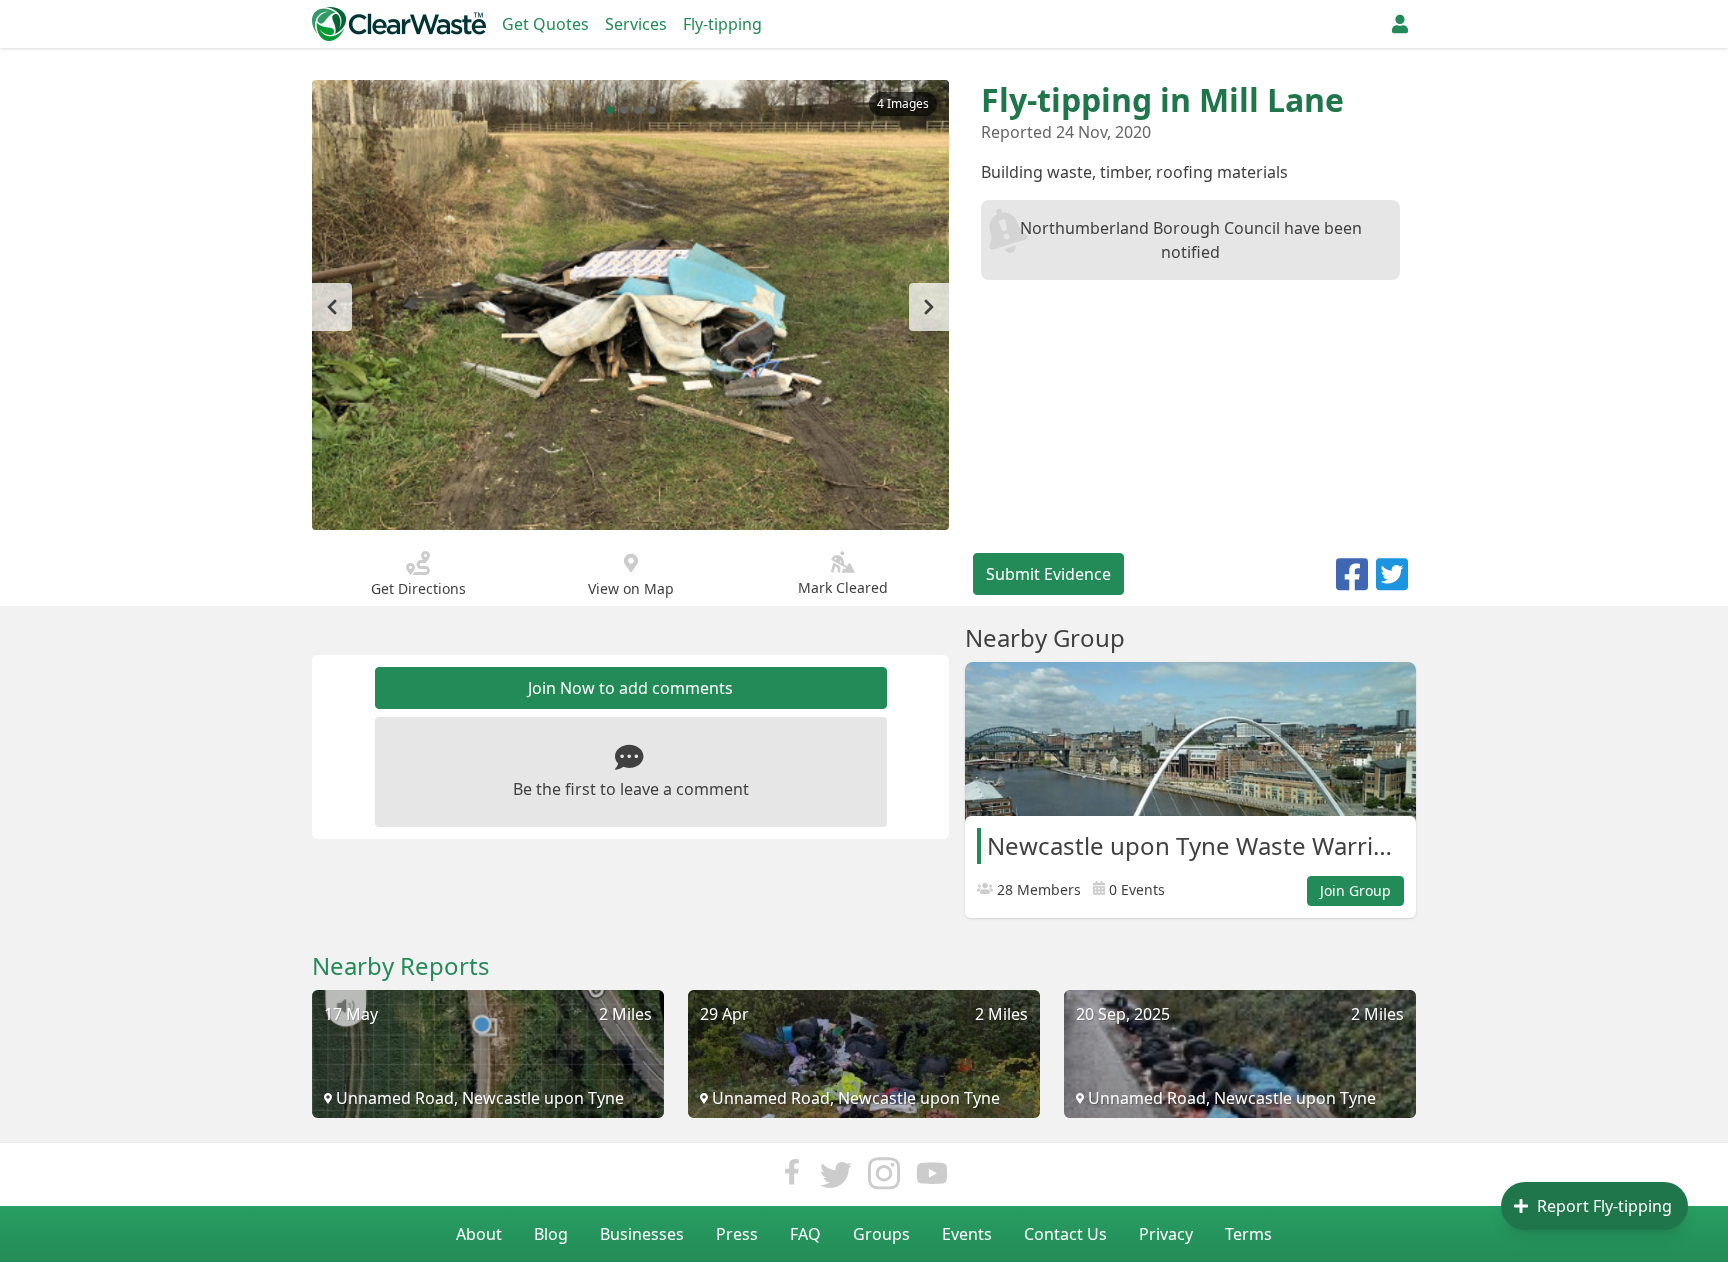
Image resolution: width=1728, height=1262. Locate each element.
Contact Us (1065, 1234)
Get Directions (418, 588)
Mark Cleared (843, 587)
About (479, 1234)
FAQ (805, 1234)
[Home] (399, 24)
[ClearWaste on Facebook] (792, 1178)
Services (636, 24)
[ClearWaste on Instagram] (884, 1178)
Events (967, 1234)
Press (737, 1234)
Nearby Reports (401, 966)
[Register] (1400, 24)
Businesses (642, 1234)
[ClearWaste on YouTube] (932, 1178)
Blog (551, 1234)
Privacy (1166, 1234)
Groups (881, 1234)
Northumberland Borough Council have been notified (1191, 240)
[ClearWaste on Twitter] (836, 1178)
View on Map (631, 588)
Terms (1248, 1234)
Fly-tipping (722, 24)
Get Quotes (545, 24)
